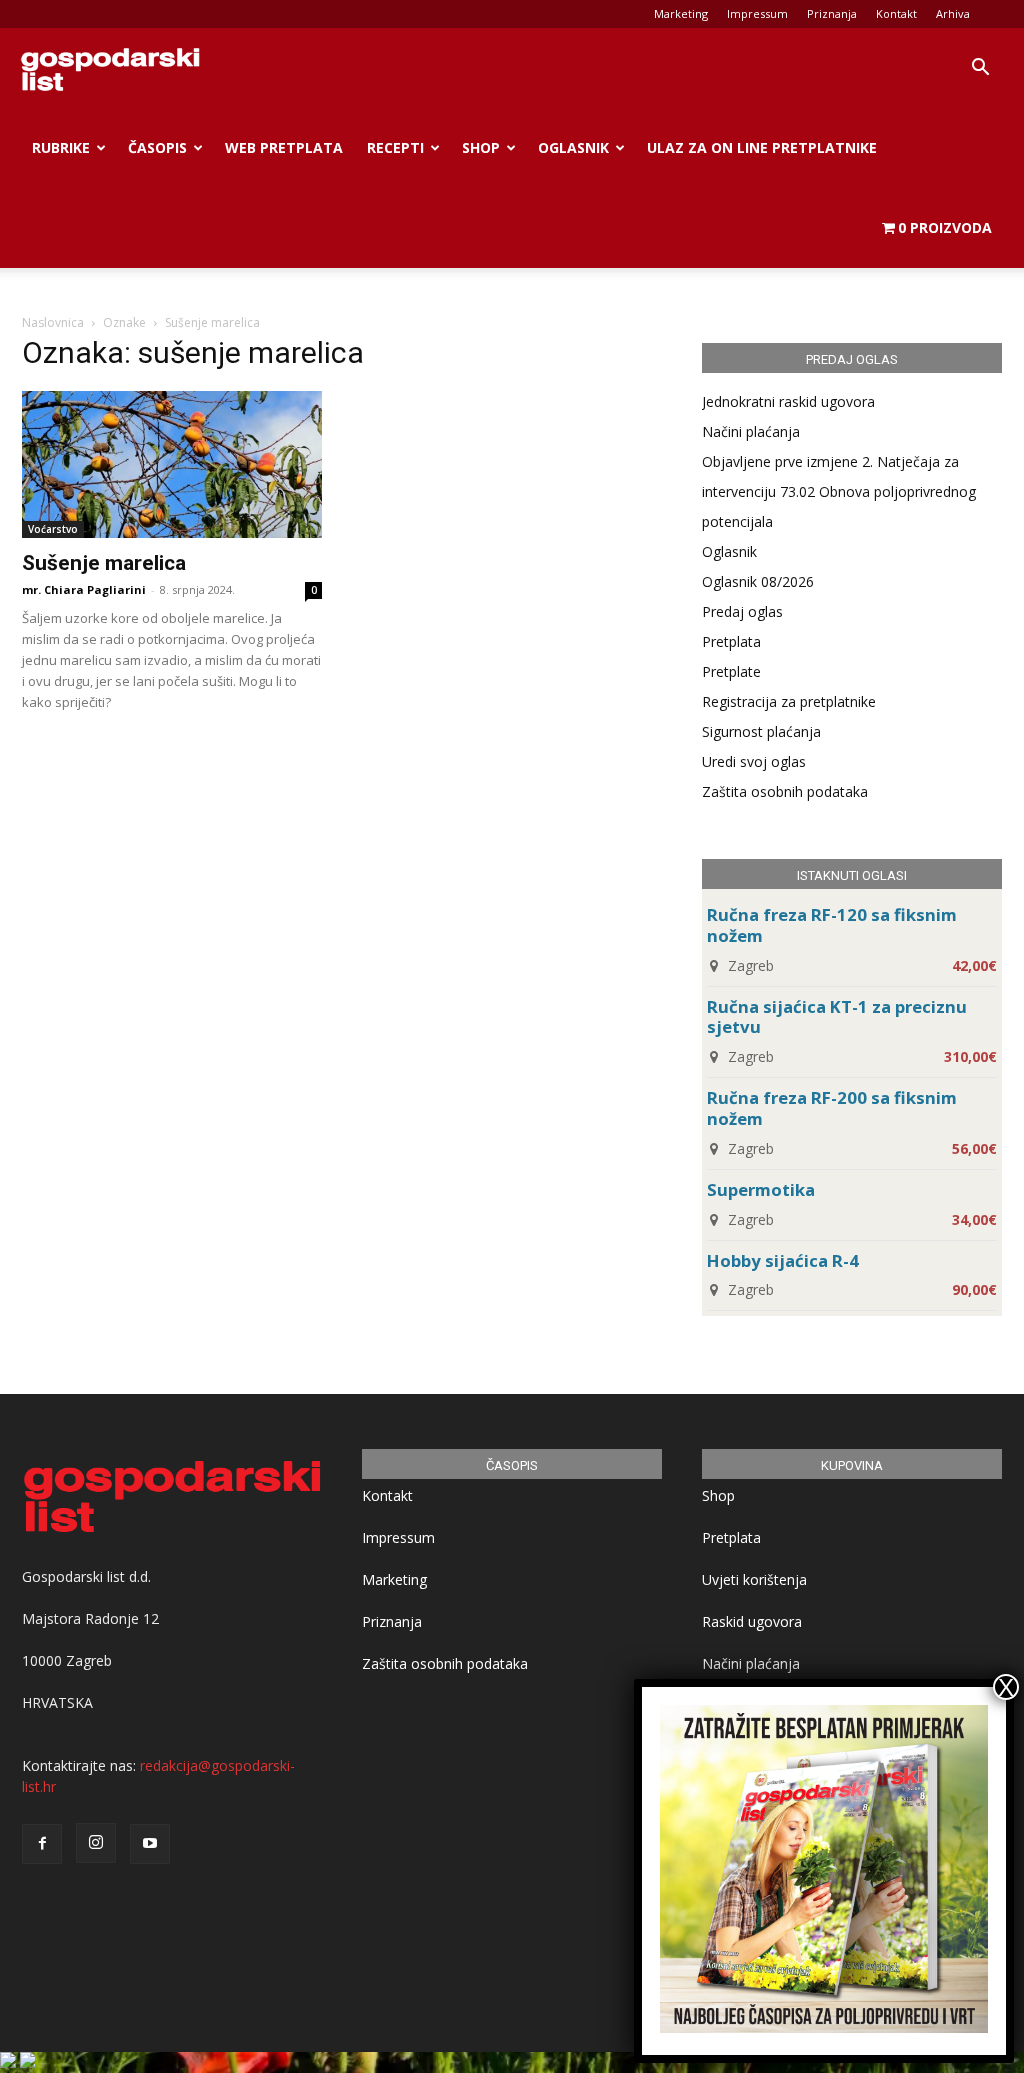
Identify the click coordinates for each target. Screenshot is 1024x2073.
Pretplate (731, 671)
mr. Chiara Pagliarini (84, 589)
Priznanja (832, 13)
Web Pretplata (284, 147)
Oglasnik (573, 147)
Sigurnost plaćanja (761, 731)
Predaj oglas (742, 611)
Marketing (681, 13)
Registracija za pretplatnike (789, 701)
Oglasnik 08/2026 (758, 581)
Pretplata (731, 641)
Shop (481, 147)
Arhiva (953, 13)
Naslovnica (53, 322)
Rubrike (61, 147)
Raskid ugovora (752, 1621)
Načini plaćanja (751, 431)
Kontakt (896, 13)
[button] (980, 69)
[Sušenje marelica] (172, 464)
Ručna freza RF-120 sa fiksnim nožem (832, 925)
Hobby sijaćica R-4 (783, 1260)
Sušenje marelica (104, 563)
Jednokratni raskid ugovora (788, 401)
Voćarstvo (53, 529)
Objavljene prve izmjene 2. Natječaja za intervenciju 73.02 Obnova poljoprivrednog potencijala (839, 491)
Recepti (395, 147)
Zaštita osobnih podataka (785, 791)
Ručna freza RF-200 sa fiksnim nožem (832, 1108)
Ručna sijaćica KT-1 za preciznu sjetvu (837, 1017)
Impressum (757, 13)
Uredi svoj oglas (754, 761)
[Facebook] (42, 1844)
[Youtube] (150, 1844)
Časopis (157, 147)
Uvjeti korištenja (754, 1579)
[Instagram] (96, 1843)
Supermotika (761, 1189)
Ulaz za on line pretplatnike (762, 147)
